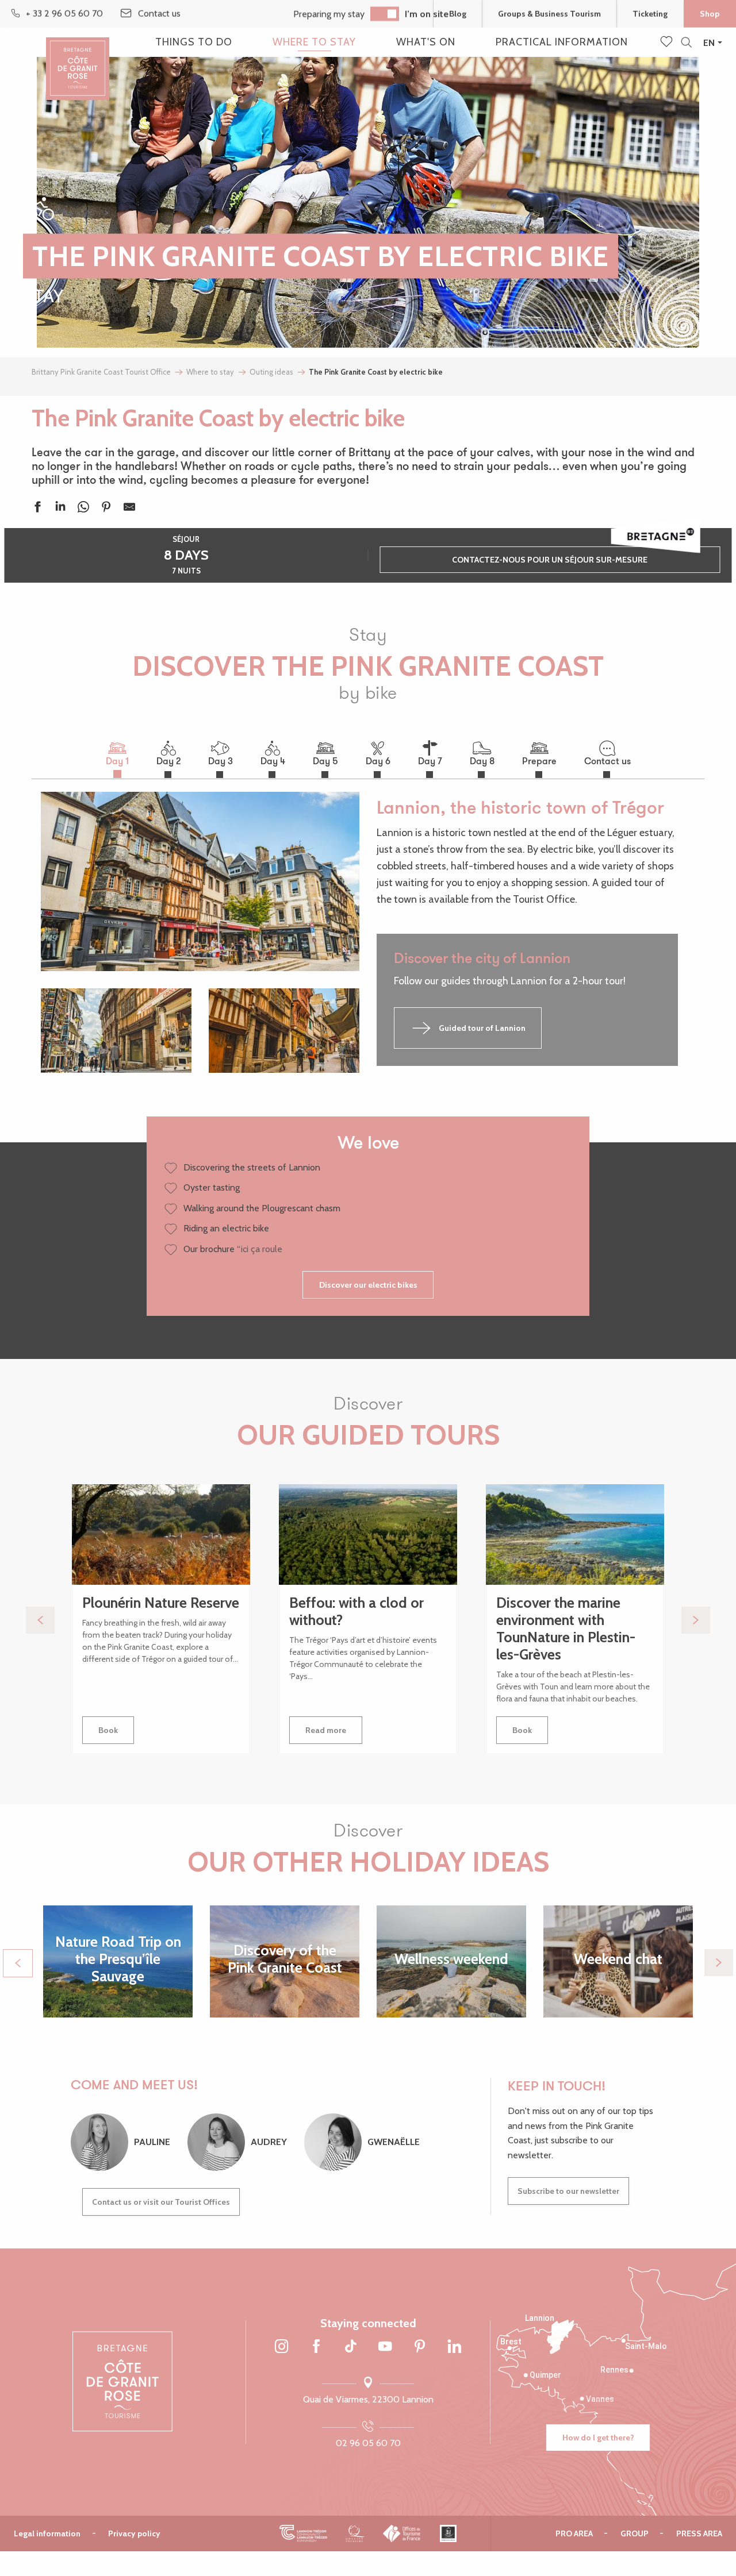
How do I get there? (598, 2438)
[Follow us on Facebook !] (316, 2347)
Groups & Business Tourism (549, 14)
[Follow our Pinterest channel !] (420, 2347)
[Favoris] (668, 43)
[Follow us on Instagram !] (282, 2347)
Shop (710, 14)
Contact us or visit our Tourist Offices (161, 2202)
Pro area (574, 2533)
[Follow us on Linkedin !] (454, 2347)
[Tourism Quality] (355, 2533)
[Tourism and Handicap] (448, 2533)
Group (635, 2533)
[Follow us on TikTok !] (351, 2347)
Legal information (47, 2533)
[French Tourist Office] (402, 2533)
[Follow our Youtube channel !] (385, 2347)
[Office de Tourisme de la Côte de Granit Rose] (78, 59)
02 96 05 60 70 (368, 2443)
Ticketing (650, 14)
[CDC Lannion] (303, 2533)
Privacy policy (134, 2533)
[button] (686, 43)
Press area (699, 2533)
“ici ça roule (260, 1249)
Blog (458, 14)
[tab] (117, 753)
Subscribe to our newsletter (568, 2191)
